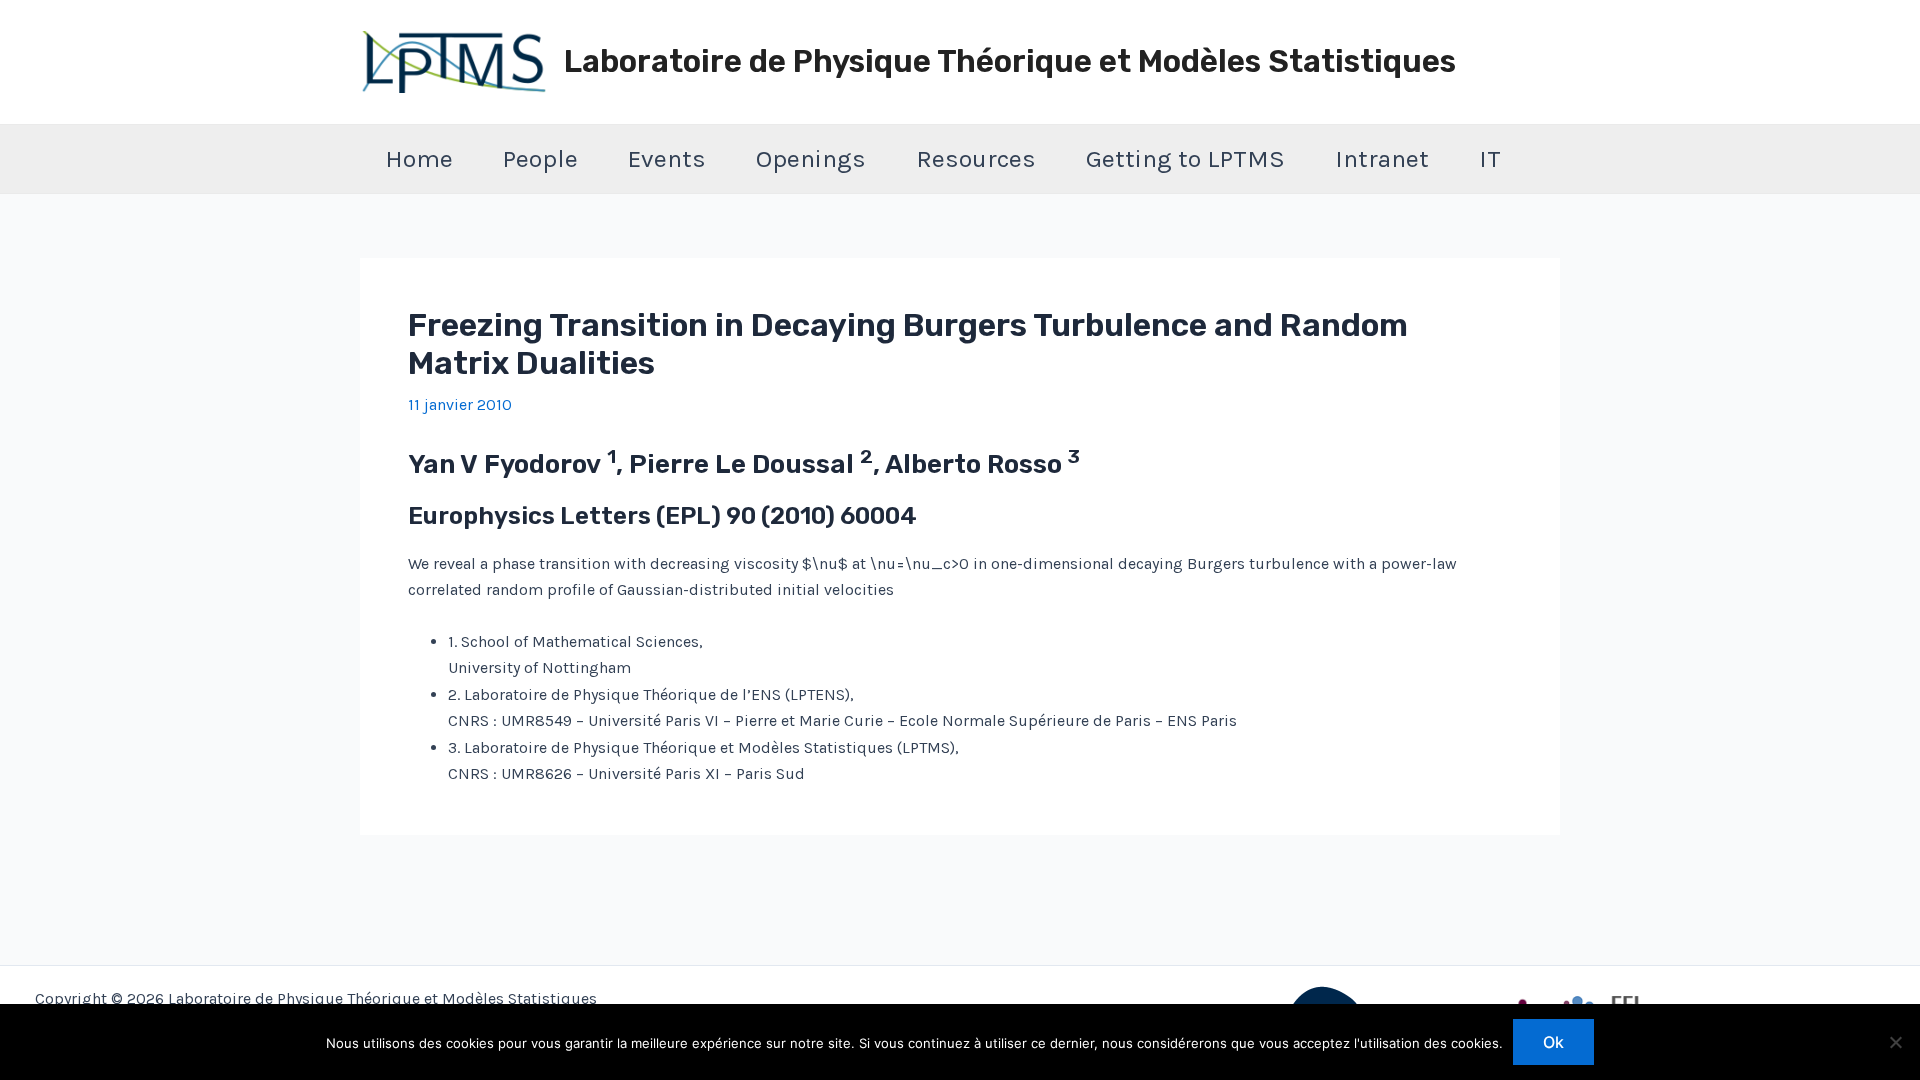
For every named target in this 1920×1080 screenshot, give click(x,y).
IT (1490, 158)
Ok (1553, 1042)
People (540, 158)
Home (419, 158)
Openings (811, 158)
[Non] (1895, 1042)
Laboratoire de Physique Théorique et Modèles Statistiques (1010, 61)
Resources (976, 158)
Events (667, 158)
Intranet (1382, 158)
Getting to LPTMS (1185, 158)
